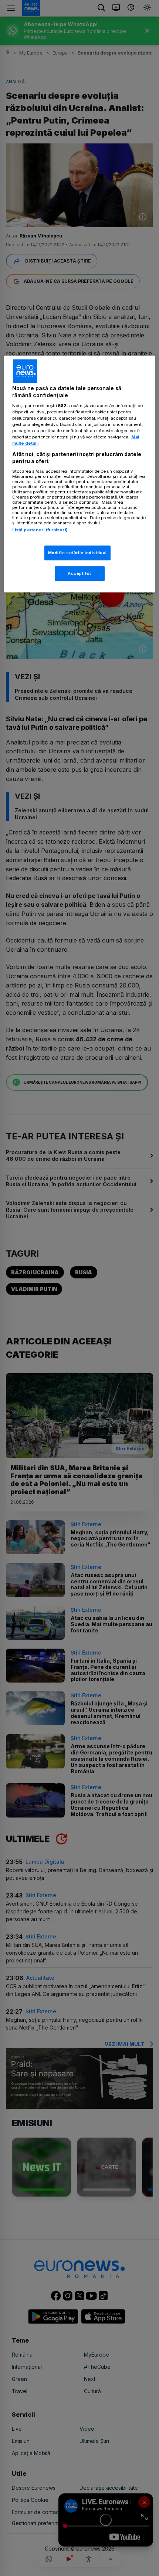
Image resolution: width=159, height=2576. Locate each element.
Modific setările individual (77, 553)
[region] (80, 474)
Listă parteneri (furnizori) (40, 530)
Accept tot (79, 573)
